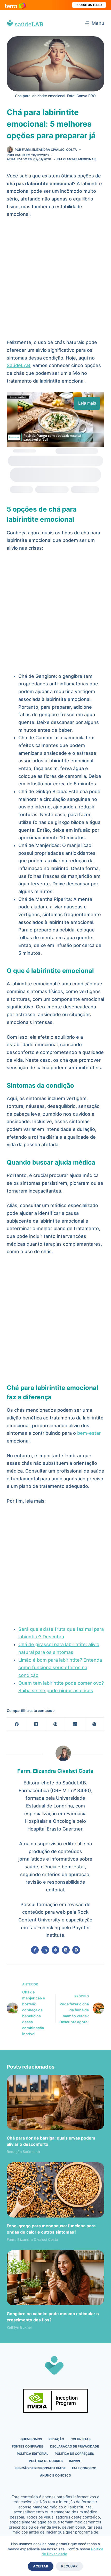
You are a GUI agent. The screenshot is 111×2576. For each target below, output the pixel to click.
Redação (56, 2439)
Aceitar (41, 2566)
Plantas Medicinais (80, 159)
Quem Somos (31, 2439)
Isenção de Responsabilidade (40, 2468)
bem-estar (89, 1433)
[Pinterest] (56, 1724)
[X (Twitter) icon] (66, 1950)
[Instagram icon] (76, 1950)
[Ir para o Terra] (15, 5)
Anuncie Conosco (55, 2475)
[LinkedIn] (75, 1724)
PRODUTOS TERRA (89, 5)
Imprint (76, 2461)
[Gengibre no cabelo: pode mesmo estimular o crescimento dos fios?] (55, 2278)
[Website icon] (55, 1950)
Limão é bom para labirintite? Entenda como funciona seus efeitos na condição (60, 1668)
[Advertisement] (55, 281)
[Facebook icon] (35, 1950)
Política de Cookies (46, 2461)
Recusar (69, 2566)
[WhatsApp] (95, 1724)
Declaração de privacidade (74, 2446)
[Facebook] (17, 1724)
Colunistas (81, 2439)
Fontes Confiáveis (28, 2446)
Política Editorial (33, 2454)
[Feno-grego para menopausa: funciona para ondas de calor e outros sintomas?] (55, 2190)
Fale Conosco (84, 2468)
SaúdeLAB (18, 365)
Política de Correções (74, 2454)
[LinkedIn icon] (45, 1950)
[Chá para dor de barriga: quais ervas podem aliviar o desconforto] (55, 2102)
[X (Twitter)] (36, 1724)
